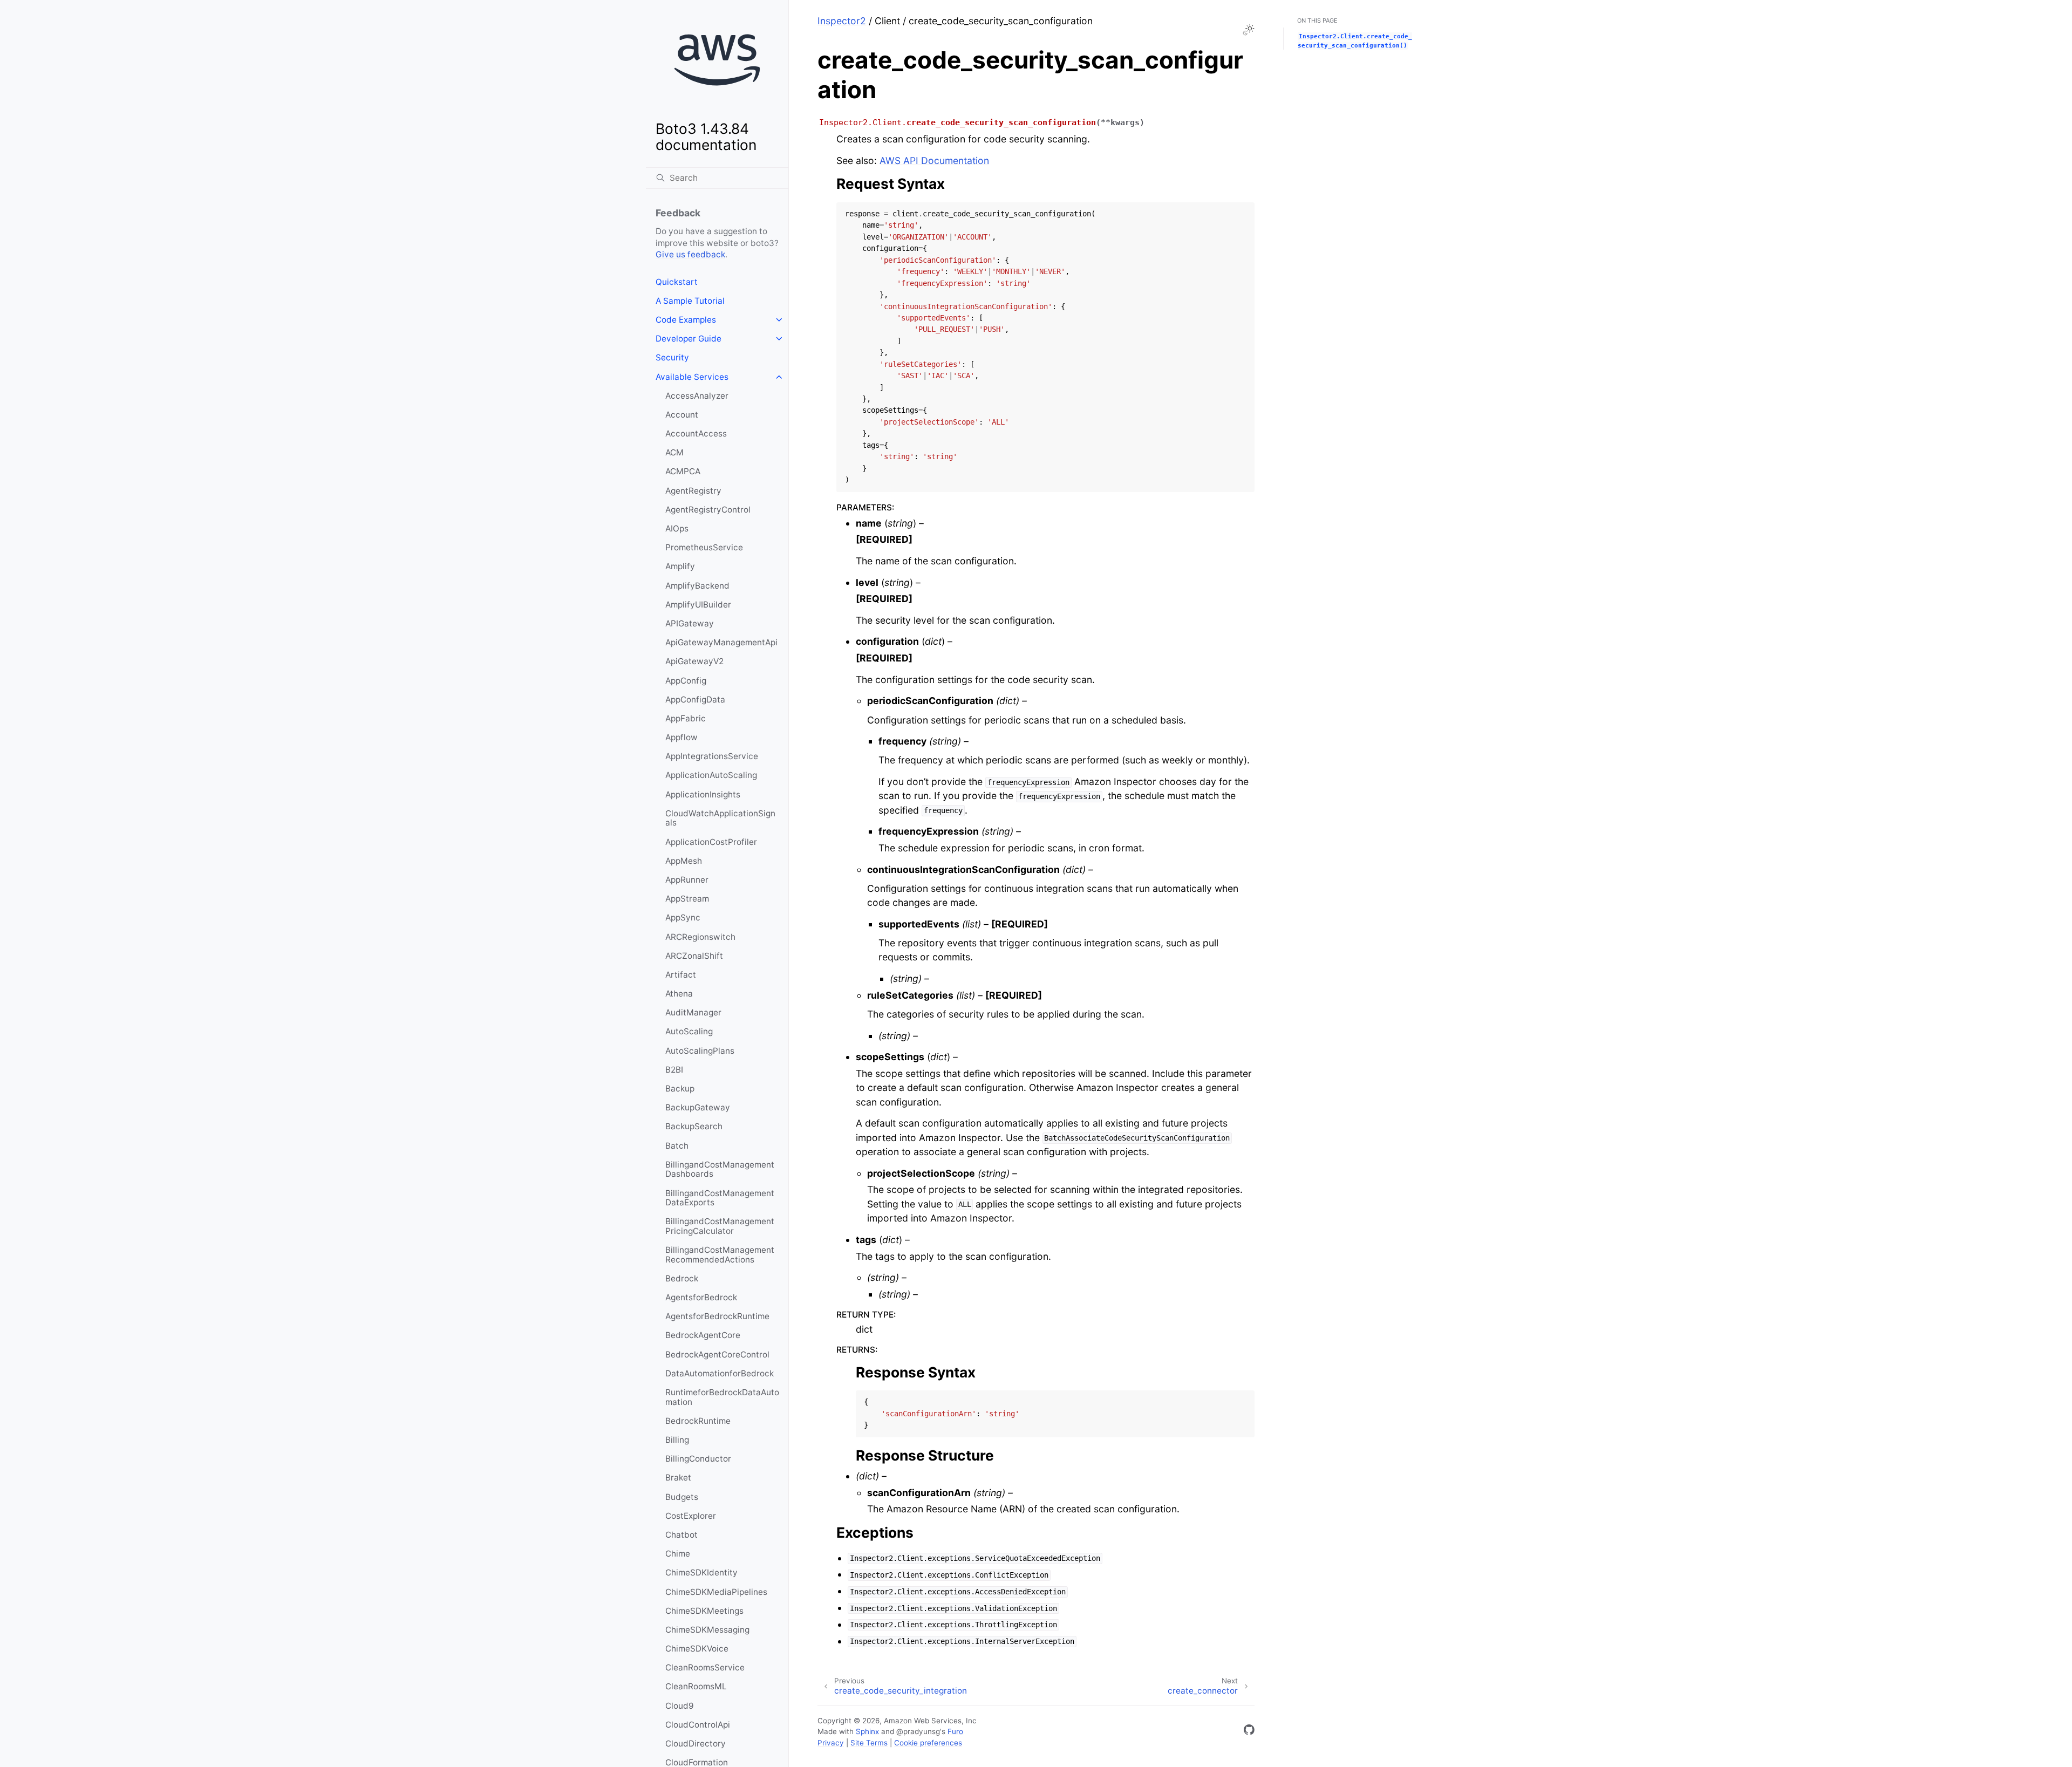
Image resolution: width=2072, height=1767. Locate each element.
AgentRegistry (693, 491)
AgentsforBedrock (701, 1297)
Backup (680, 1089)
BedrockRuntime (698, 1421)
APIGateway (690, 623)
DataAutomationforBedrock (720, 1373)
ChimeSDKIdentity (701, 1572)
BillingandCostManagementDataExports (720, 1198)
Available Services (692, 377)
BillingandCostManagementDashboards (720, 1169)
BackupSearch (694, 1126)
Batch (677, 1146)
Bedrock (682, 1278)
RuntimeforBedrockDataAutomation (722, 1397)
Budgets (682, 1497)
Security (672, 357)
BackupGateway (698, 1107)
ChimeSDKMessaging (707, 1630)
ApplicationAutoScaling (711, 775)
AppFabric (686, 718)
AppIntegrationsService (712, 756)
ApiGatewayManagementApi (721, 642)
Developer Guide (689, 339)
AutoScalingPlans (700, 1051)
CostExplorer (691, 1516)
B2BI (674, 1070)
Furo (955, 1731)
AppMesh (684, 861)
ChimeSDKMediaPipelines (716, 1592)
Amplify (680, 566)
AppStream (687, 899)
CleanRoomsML (696, 1686)
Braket (678, 1478)
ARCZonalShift (694, 956)
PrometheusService (704, 547)
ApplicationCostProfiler (711, 842)
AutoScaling (689, 1031)
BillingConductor (698, 1459)
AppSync (683, 917)
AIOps (677, 528)
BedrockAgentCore (703, 1335)
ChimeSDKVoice (697, 1649)
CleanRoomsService (705, 1667)
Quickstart (677, 282)
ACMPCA (683, 471)
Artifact (681, 975)
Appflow (681, 737)
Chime (678, 1554)
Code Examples (686, 320)
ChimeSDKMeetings (704, 1611)
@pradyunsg (918, 1731)
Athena (679, 994)
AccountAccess (696, 434)
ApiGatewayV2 (694, 661)
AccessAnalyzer (697, 396)
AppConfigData (695, 700)
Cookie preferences (928, 1743)
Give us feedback (690, 254)
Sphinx (867, 1731)
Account (682, 415)
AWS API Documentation (934, 161)
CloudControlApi (698, 1725)
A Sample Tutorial (690, 301)
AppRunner (687, 880)
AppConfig (686, 681)
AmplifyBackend (697, 586)
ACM (674, 452)
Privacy (831, 1743)
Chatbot (681, 1535)
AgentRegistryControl (708, 510)
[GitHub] (1249, 1732)
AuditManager (693, 1012)
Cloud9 (680, 1706)
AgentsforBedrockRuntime (717, 1316)
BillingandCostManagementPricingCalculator (720, 1226)
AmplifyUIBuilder (698, 605)
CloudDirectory (696, 1744)
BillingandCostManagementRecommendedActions (720, 1255)
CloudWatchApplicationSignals (720, 818)
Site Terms (869, 1743)
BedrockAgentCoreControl (717, 1355)
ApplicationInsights (703, 794)
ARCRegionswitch (700, 937)
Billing (677, 1440)
